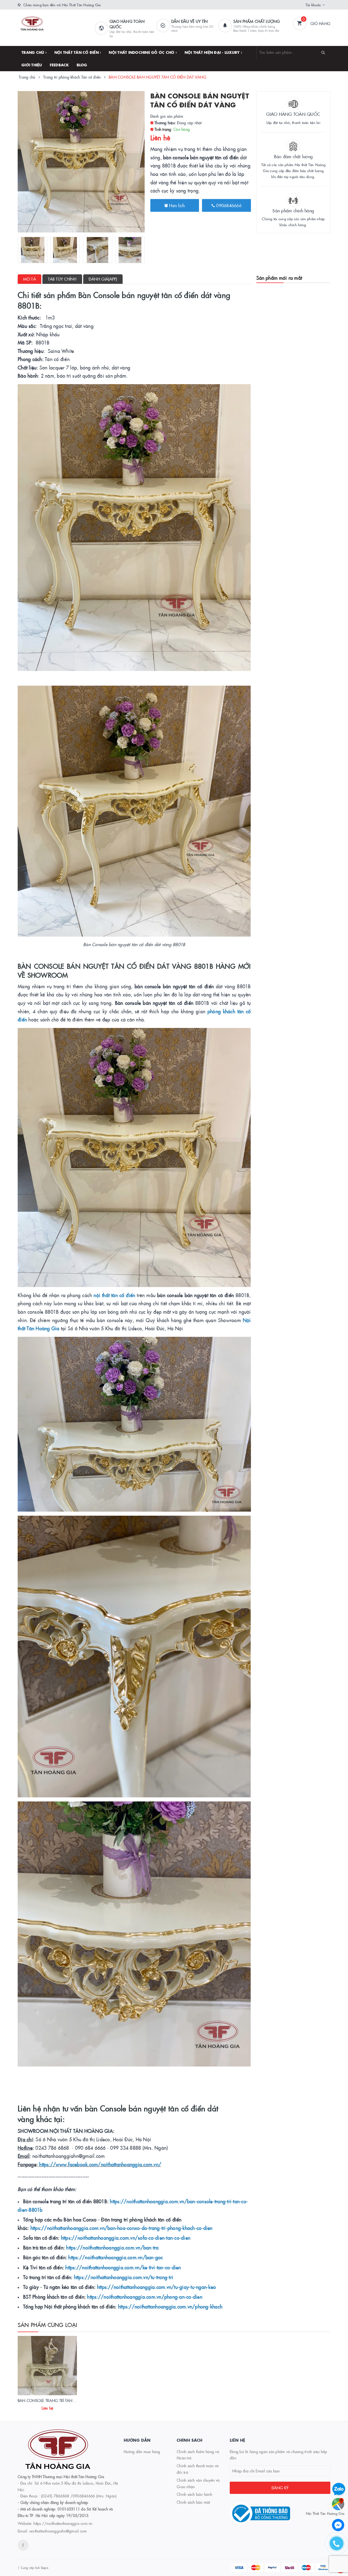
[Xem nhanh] (53, 2406)
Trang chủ (33, 52)
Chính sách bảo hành (194, 2494)
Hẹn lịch (176, 205)
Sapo (44, 2567)
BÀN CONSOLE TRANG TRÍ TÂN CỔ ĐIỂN (53, 2400)
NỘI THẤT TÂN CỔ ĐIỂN (77, 52)
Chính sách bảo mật (193, 2502)
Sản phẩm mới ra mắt (279, 278)
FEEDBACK (59, 65)
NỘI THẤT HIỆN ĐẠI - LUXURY (213, 52)
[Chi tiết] (40, 2406)
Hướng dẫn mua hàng (142, 2451)
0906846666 (228, 205)
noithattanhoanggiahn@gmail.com (58, 2531)
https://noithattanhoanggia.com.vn (63, 2523)
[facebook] (23, 2545)
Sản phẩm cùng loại (48, 2325)
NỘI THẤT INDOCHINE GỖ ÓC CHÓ (142, 52)
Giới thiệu (32, 65)
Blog (82, 65)
